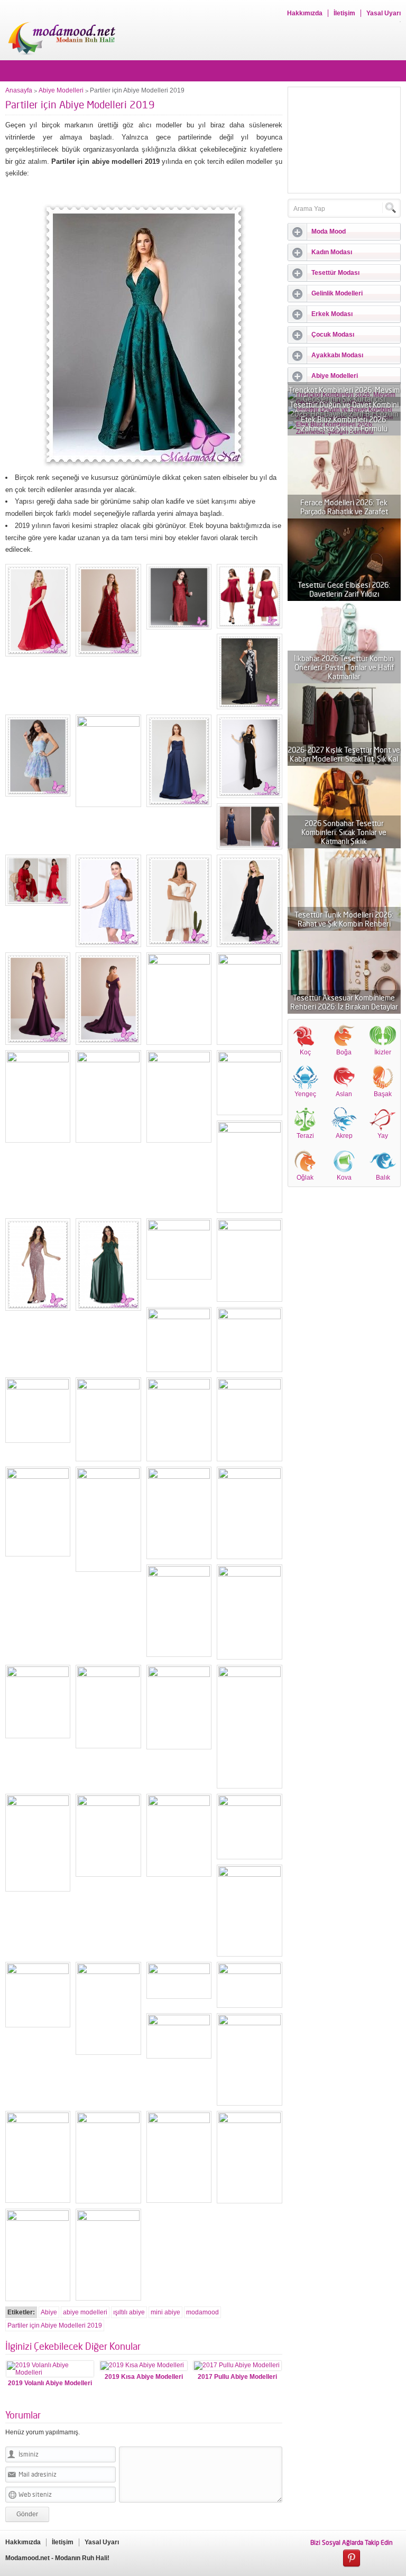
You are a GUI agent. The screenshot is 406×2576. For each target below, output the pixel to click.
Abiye (49, 2312)
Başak (383, 1094)
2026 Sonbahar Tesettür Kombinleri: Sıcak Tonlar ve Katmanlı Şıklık (344, 832)
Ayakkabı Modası (337, 355)
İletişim (344, 13)
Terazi (305, 1136)
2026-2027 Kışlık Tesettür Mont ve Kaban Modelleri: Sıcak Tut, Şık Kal (344, 754)
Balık (383, 1178)
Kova (344, 1178)
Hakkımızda (305, 13)
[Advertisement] (344, 140)
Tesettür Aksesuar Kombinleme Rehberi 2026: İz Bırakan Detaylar (344, 1002)
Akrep (344, 1136)
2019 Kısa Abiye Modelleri (144, 2377)
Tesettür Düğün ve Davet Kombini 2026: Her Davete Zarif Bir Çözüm (344, 409)
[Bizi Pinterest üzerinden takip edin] (352, 2559)
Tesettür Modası (335, 273)
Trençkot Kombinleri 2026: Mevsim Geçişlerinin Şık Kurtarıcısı (344, 394)
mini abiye (165, 2312)
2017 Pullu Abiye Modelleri (237, 2377)
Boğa (344, 1052)
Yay (383, 1136)
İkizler (383, 1052)
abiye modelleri (85, 2312)
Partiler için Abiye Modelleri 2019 (55, 2325)
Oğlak (305, 1178)
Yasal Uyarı (384, 13)
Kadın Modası (332, 252)
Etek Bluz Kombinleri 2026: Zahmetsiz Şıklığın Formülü (344, 424)
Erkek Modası (332, 314)
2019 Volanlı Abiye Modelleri (50, 2383)
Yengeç (305, 1094)
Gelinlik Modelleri (337, 293)
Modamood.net (27, 2558)
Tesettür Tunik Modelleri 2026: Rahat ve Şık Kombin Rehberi (344, 919)
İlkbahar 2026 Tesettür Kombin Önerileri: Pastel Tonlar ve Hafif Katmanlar (344, 667)
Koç (305, 1052)
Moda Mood (329, 231)
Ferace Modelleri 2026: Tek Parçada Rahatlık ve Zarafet (344, 507)
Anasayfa (19, 90)
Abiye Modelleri (61, 90)
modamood (202, 2312)
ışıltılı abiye (129, 2312)
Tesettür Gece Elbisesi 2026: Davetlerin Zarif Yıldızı (344, 589)
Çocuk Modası (333, 335)
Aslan (344, 1094)
